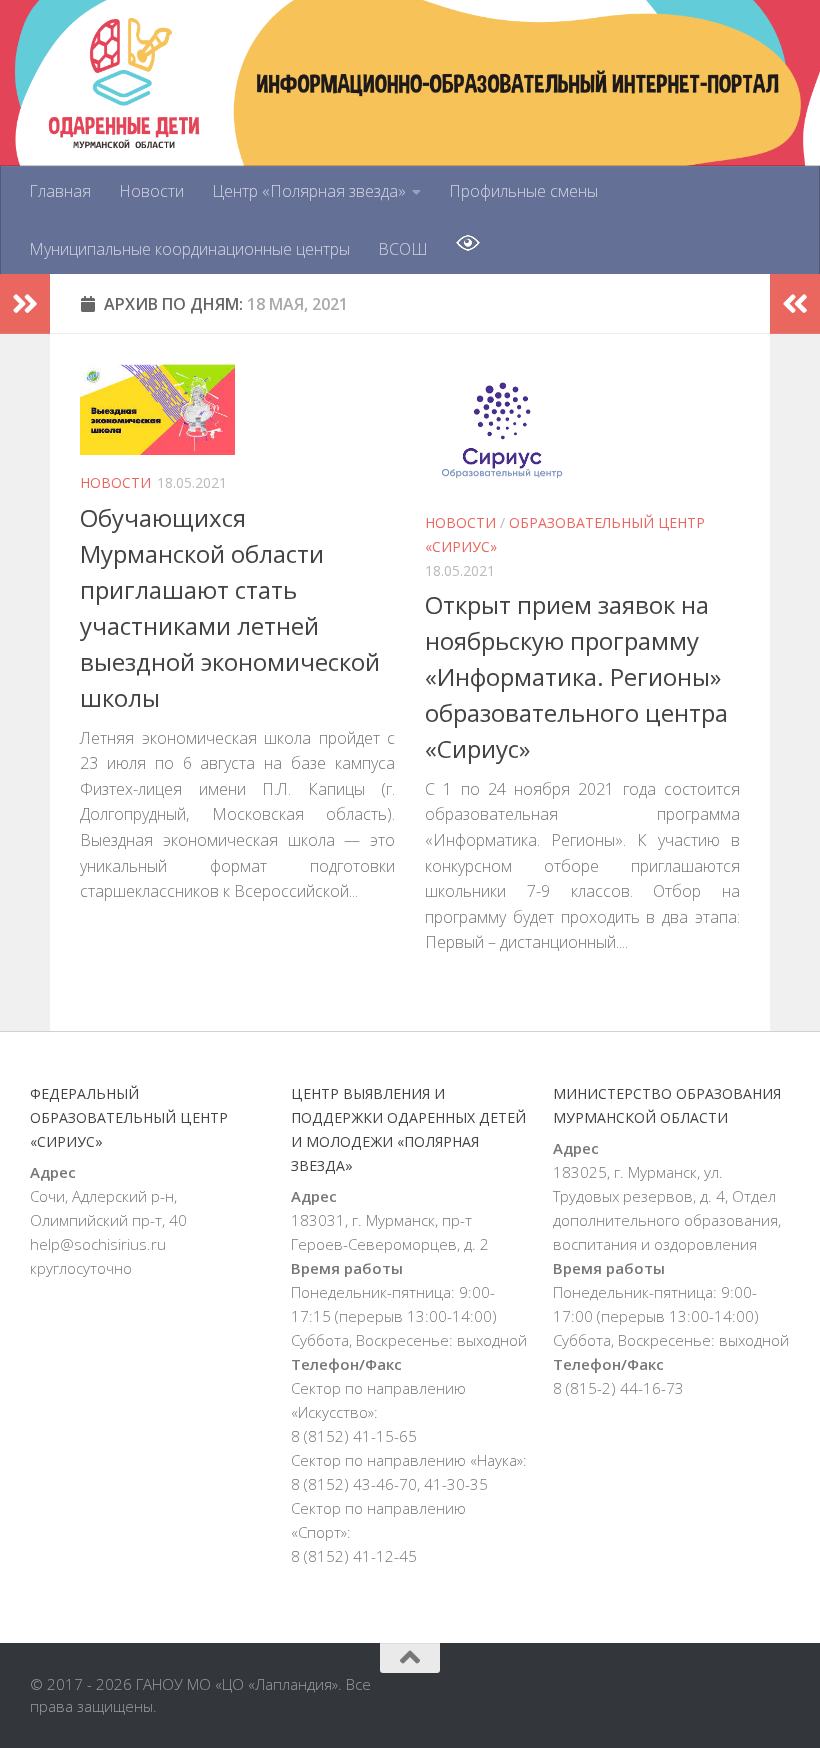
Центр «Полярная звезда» (309, 191)
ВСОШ (403, 249)
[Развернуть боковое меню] (25, 304)
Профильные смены (523, 191)
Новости (151, 191)
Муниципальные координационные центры (189, 249)
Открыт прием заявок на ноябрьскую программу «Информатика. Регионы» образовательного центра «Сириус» (576, 676)
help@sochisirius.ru (98, 1244)
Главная (60, 191)
